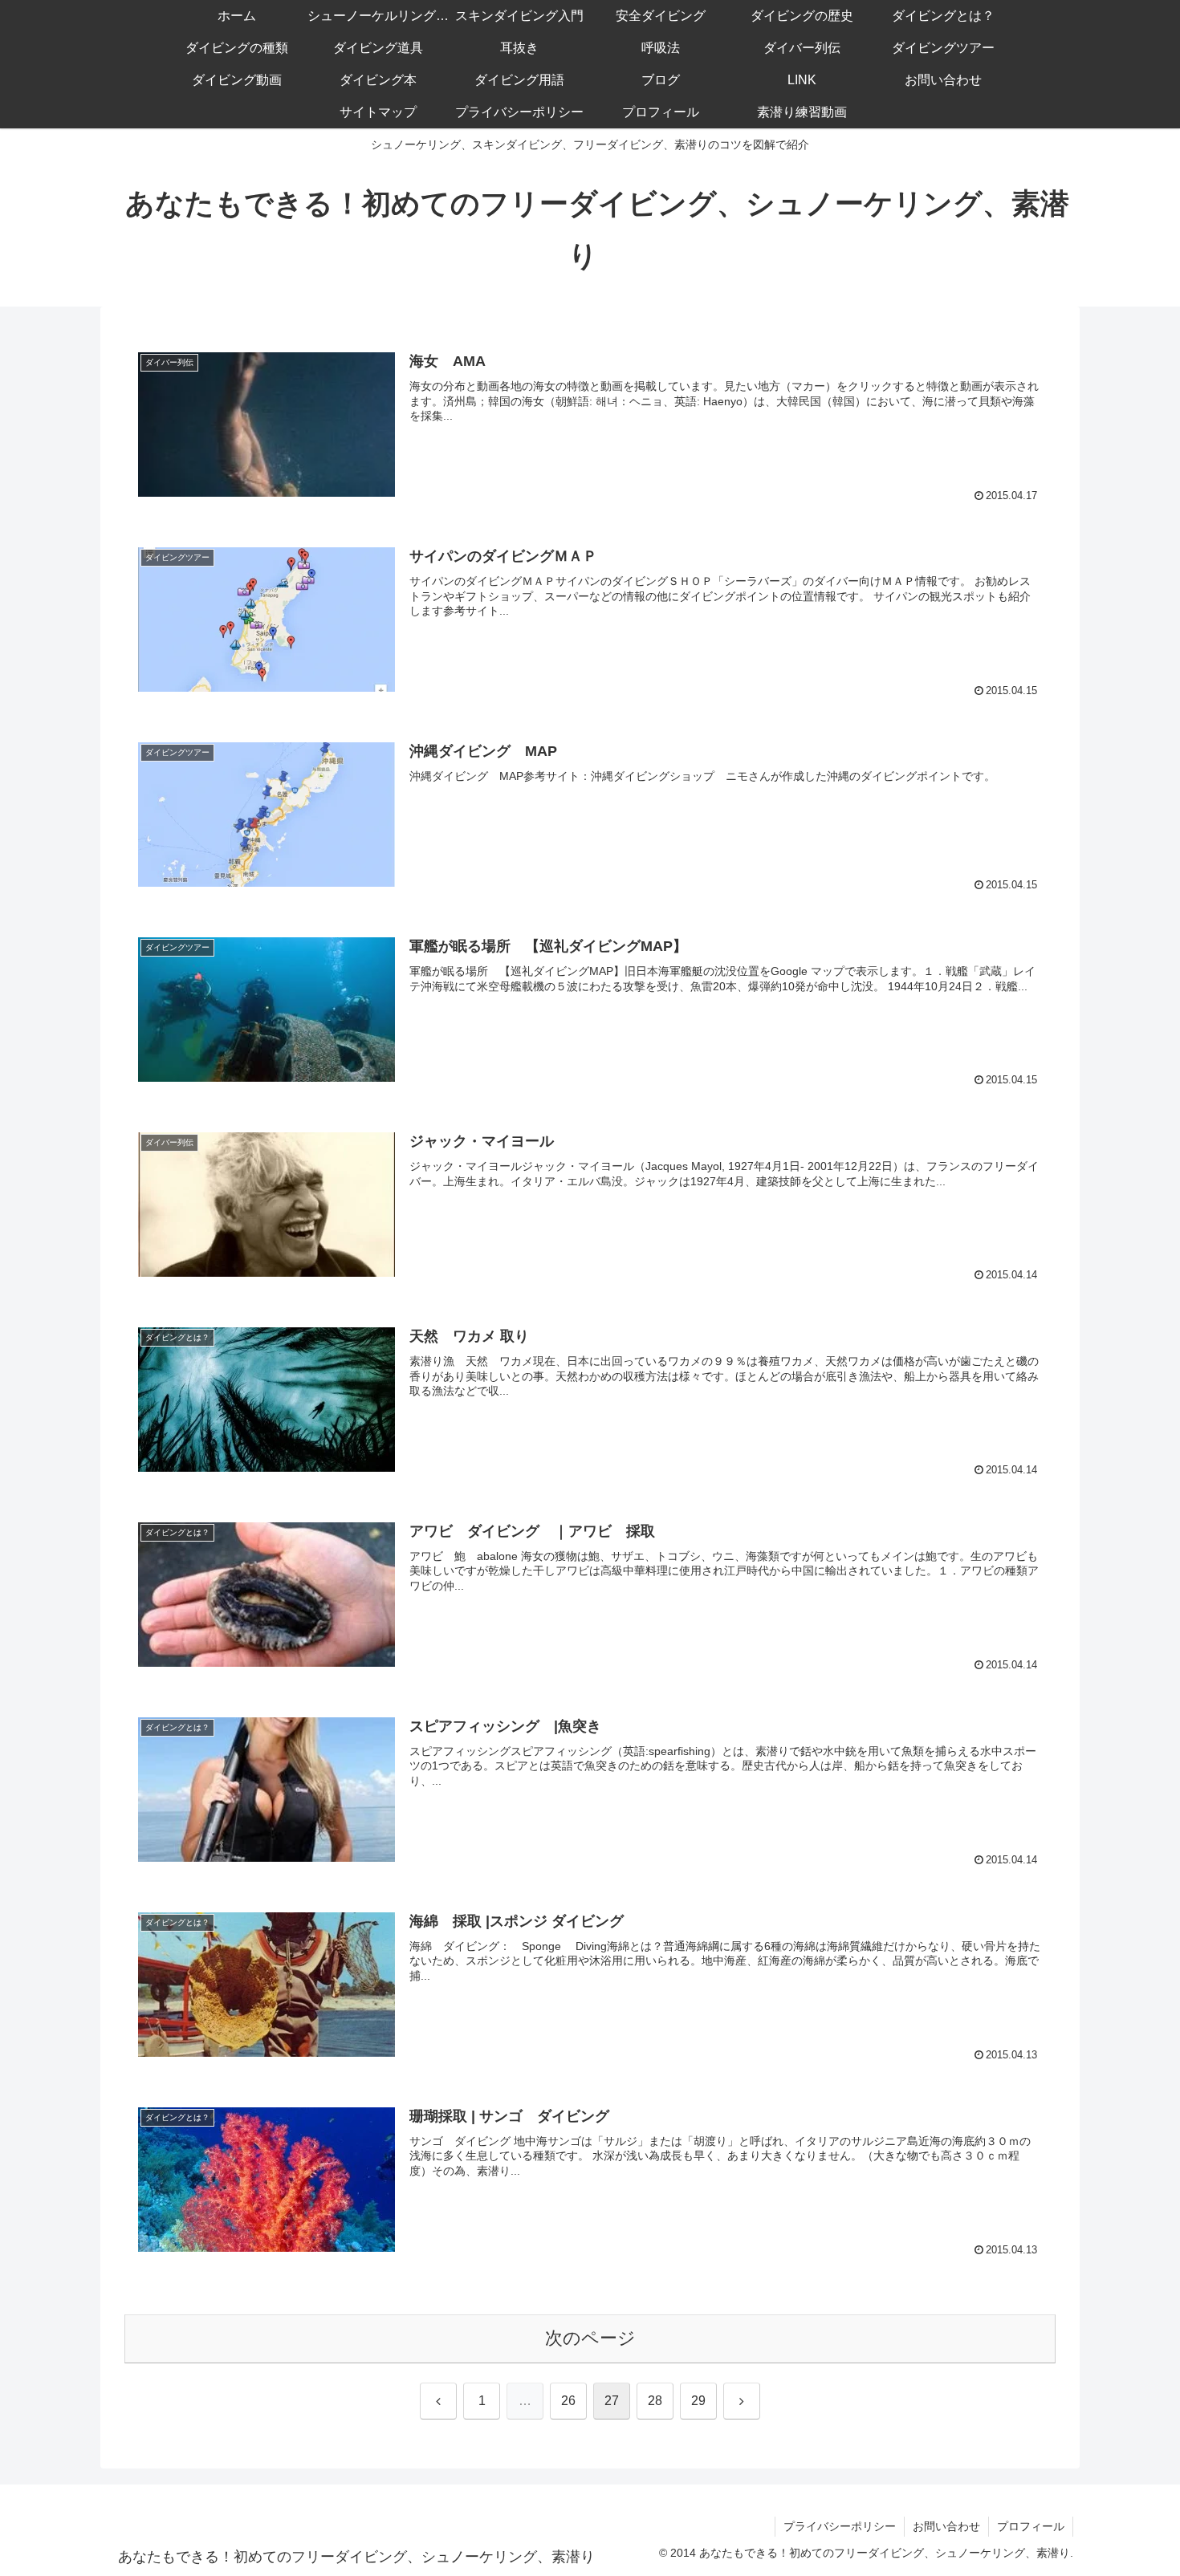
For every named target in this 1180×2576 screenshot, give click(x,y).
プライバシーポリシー (840, 2526)
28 (655, 2401)
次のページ (590, 2338)
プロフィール (1031, 2526)
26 (568, 2401)
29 (698, 2401)
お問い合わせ (946, 2526)
